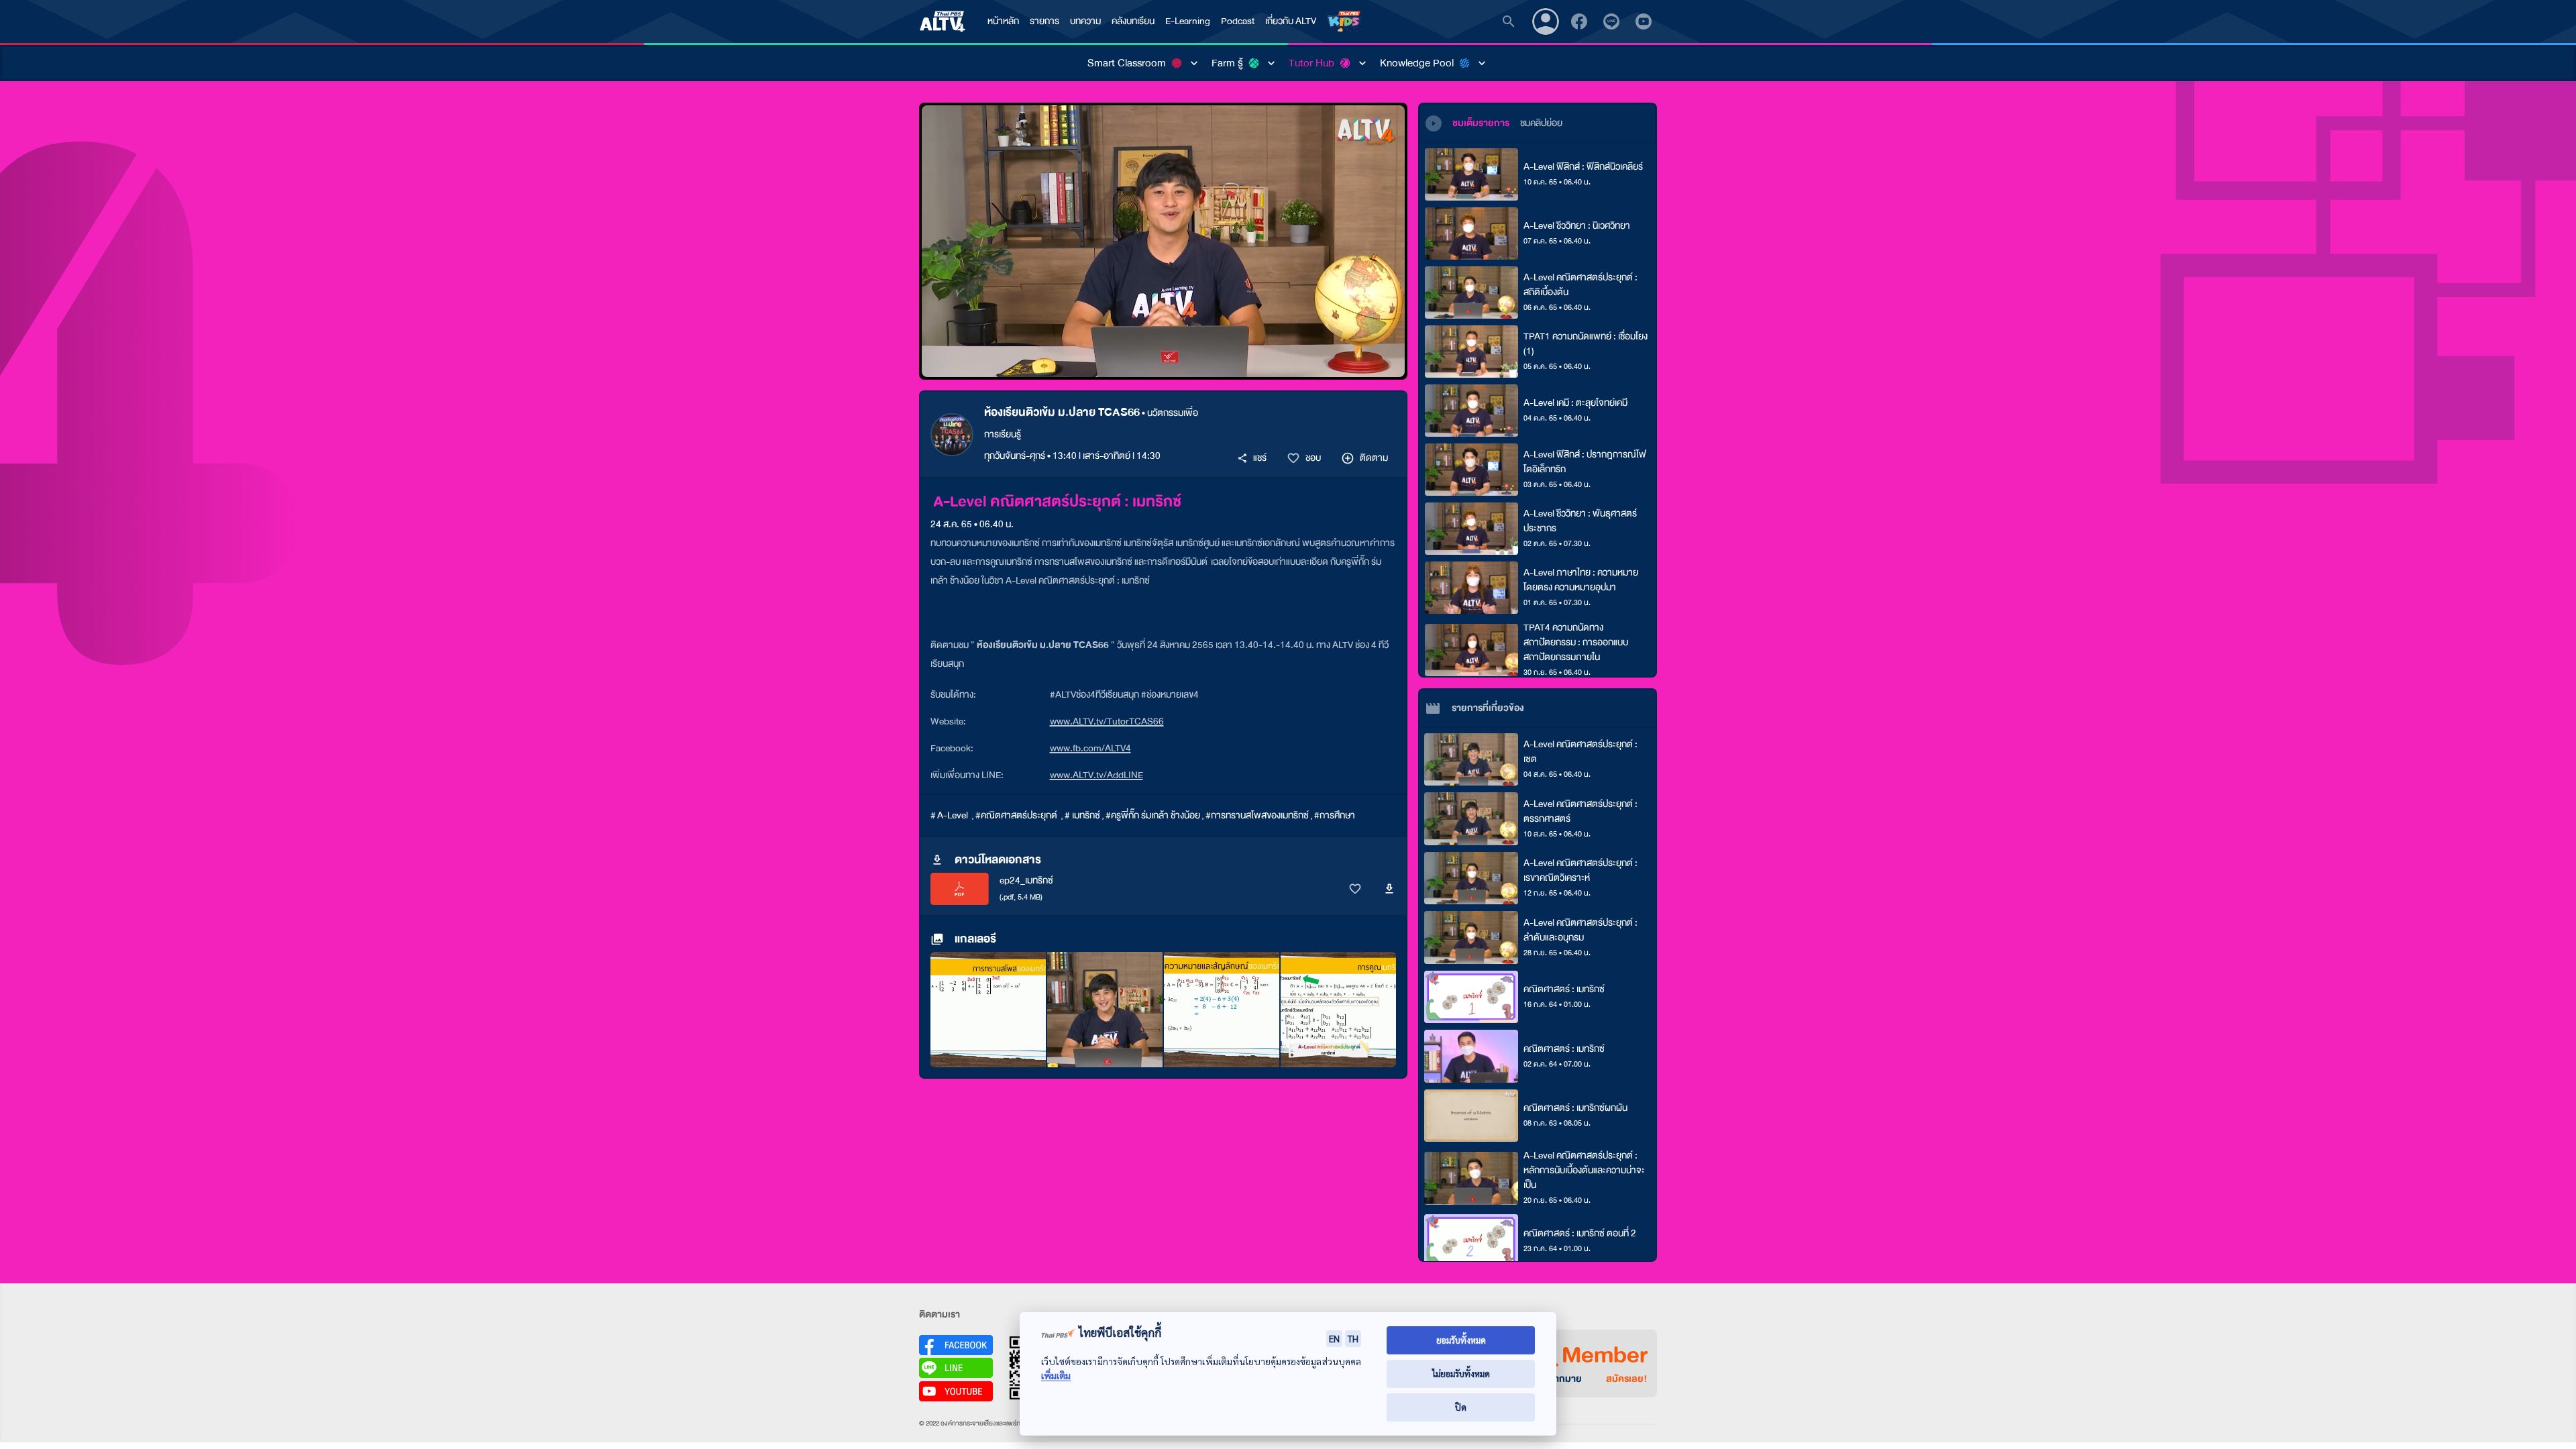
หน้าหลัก (1003, 21)
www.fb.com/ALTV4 (1090, 748)
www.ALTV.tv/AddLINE (1096, 775)
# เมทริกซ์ (1082, 815)
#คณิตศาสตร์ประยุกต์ (1017, 815)
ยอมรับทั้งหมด (1461, 1340)
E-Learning (1188, 21)
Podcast (1238, 21)
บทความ (1085, 21)
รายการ (1044, 21)
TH (1353, 1338)
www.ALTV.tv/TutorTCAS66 (1107, 721)
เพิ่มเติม (1056, 1376)
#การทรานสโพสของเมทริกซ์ (1257, 815)
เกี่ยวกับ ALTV (1291, 21)
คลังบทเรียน (1133, 21)
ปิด (1461, 1407)
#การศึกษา (1335, 815)
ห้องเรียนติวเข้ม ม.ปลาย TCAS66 (1062, 412)
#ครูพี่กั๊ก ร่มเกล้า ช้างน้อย (1153, 815)
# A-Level (950, 815)
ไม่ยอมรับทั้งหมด (1461, 1374)
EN (1334, 1338)
